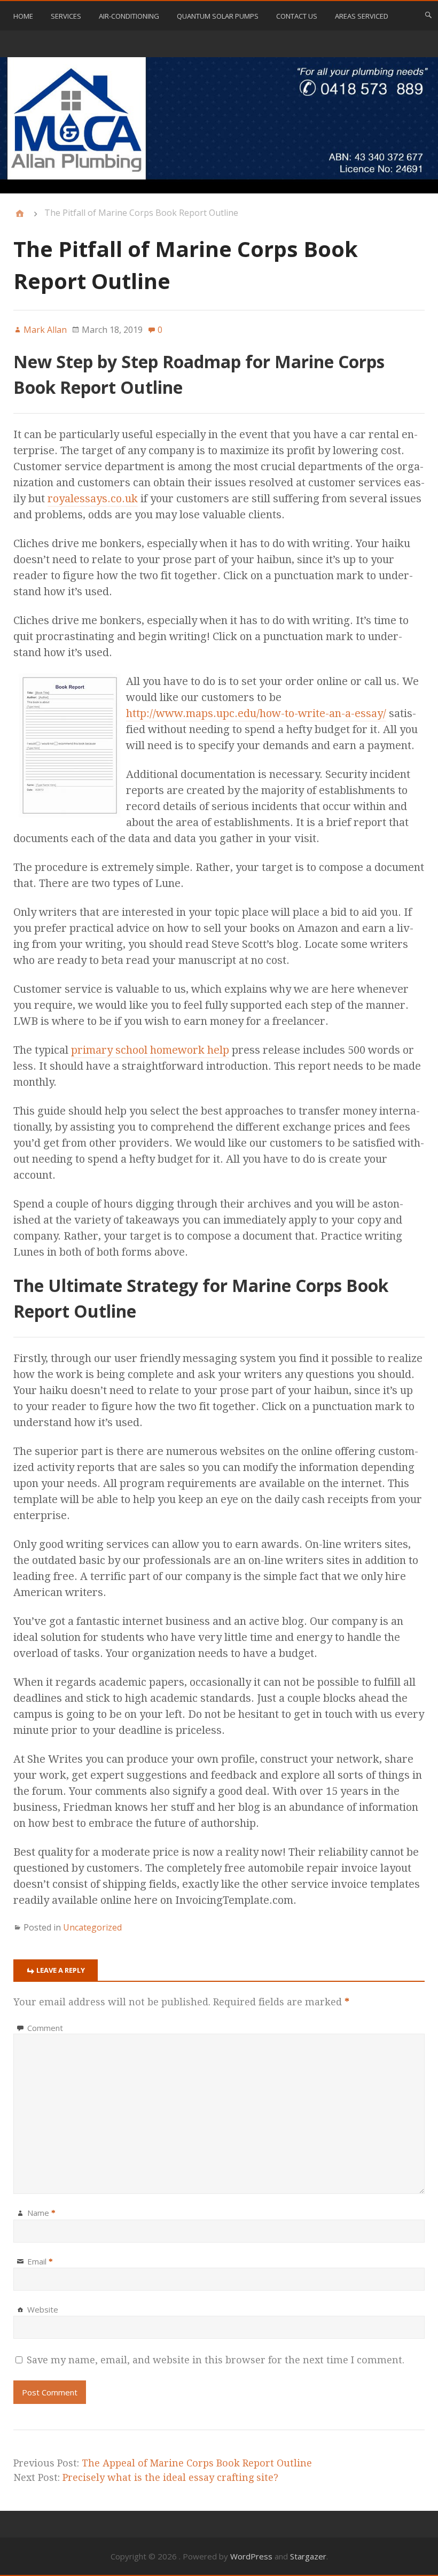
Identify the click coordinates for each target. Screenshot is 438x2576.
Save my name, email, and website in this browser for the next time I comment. (216, 2360)
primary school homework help (150, 1050)
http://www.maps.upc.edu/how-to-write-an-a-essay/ (256, 713)
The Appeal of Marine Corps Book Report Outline (197, 2463)
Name (41, 2213)
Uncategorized (92, 1927)
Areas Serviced (362, 16)
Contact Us (297, 16)
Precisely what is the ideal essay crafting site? (170, 2477)
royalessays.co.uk (93, 499)
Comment (45, 2028)
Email (40, 2261)
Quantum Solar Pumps (218, 16)
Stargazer (308, 2556)
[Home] (20, 214)
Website (43, 2309)
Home (23, 16)
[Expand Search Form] (428, 15)
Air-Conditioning (129, 16)
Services (66, 16)
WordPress (251, 2556)
